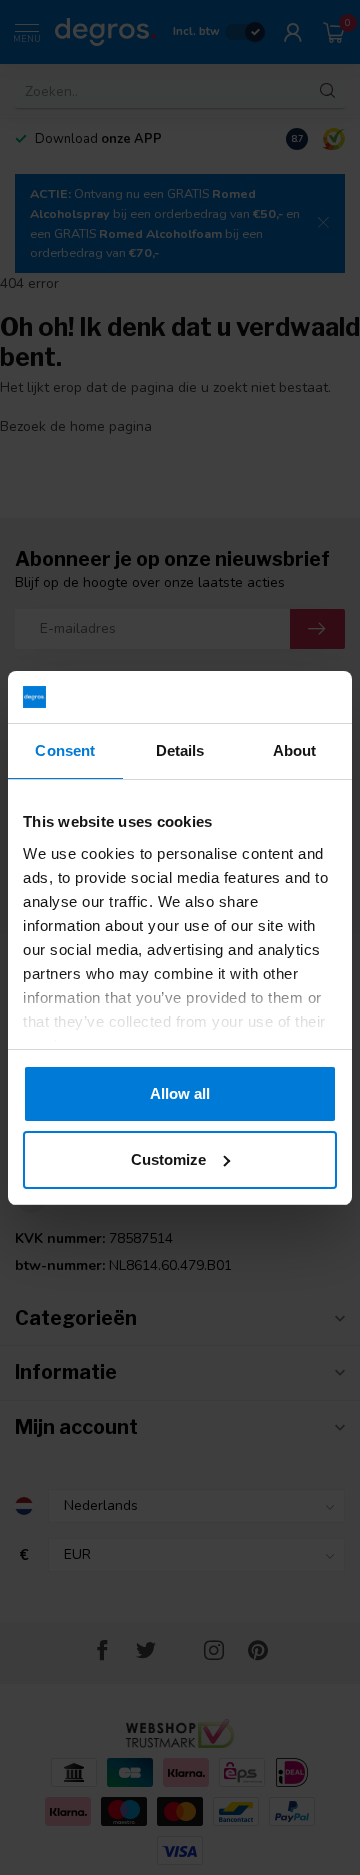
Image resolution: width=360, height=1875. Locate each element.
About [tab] (295, 750)
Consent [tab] (65, 750)
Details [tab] (180, 750)
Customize (168, 1159)
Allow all (180, 1093)
